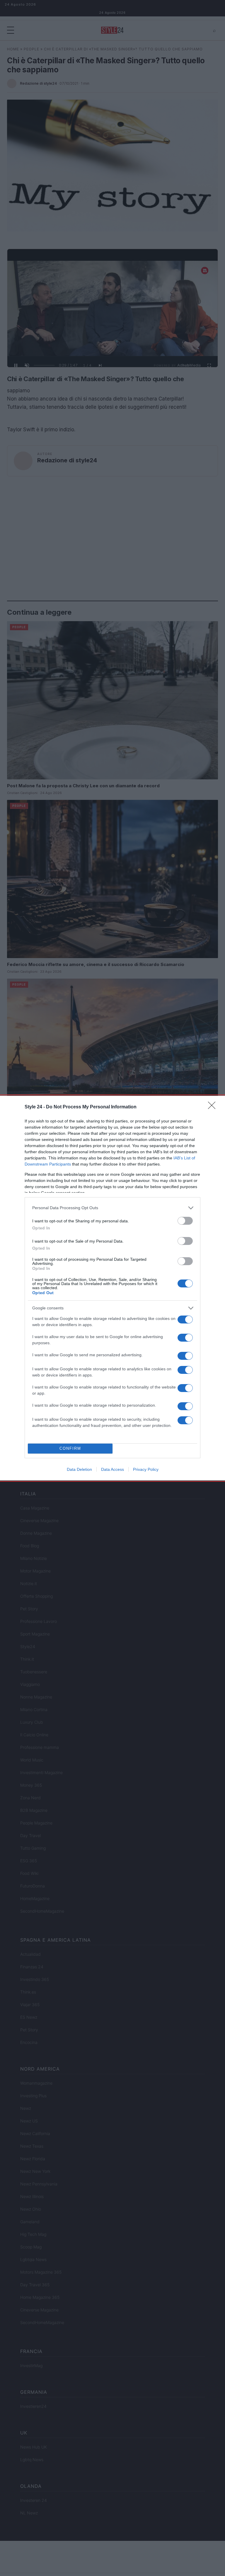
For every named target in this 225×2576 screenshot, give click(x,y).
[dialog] (112, 1288)
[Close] (214, 1107)
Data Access (112, 1469)
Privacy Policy (146, 1469)
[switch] (185, 1221)
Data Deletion (79, 1469)
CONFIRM (70, 1448)
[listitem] (112, 1208)
